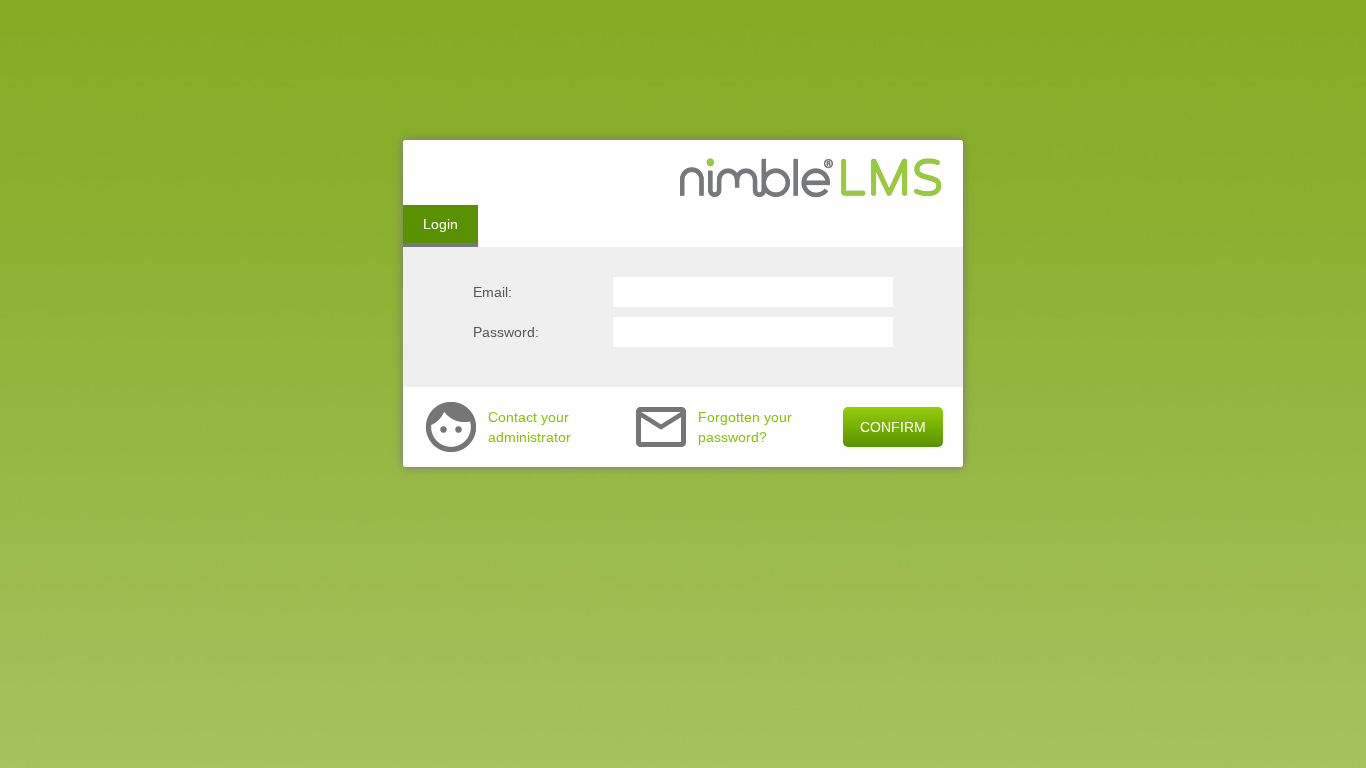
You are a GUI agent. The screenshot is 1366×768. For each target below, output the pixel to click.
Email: (492, 292)
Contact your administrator (529, 427)
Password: (506, 332)
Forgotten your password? (745, 427)
